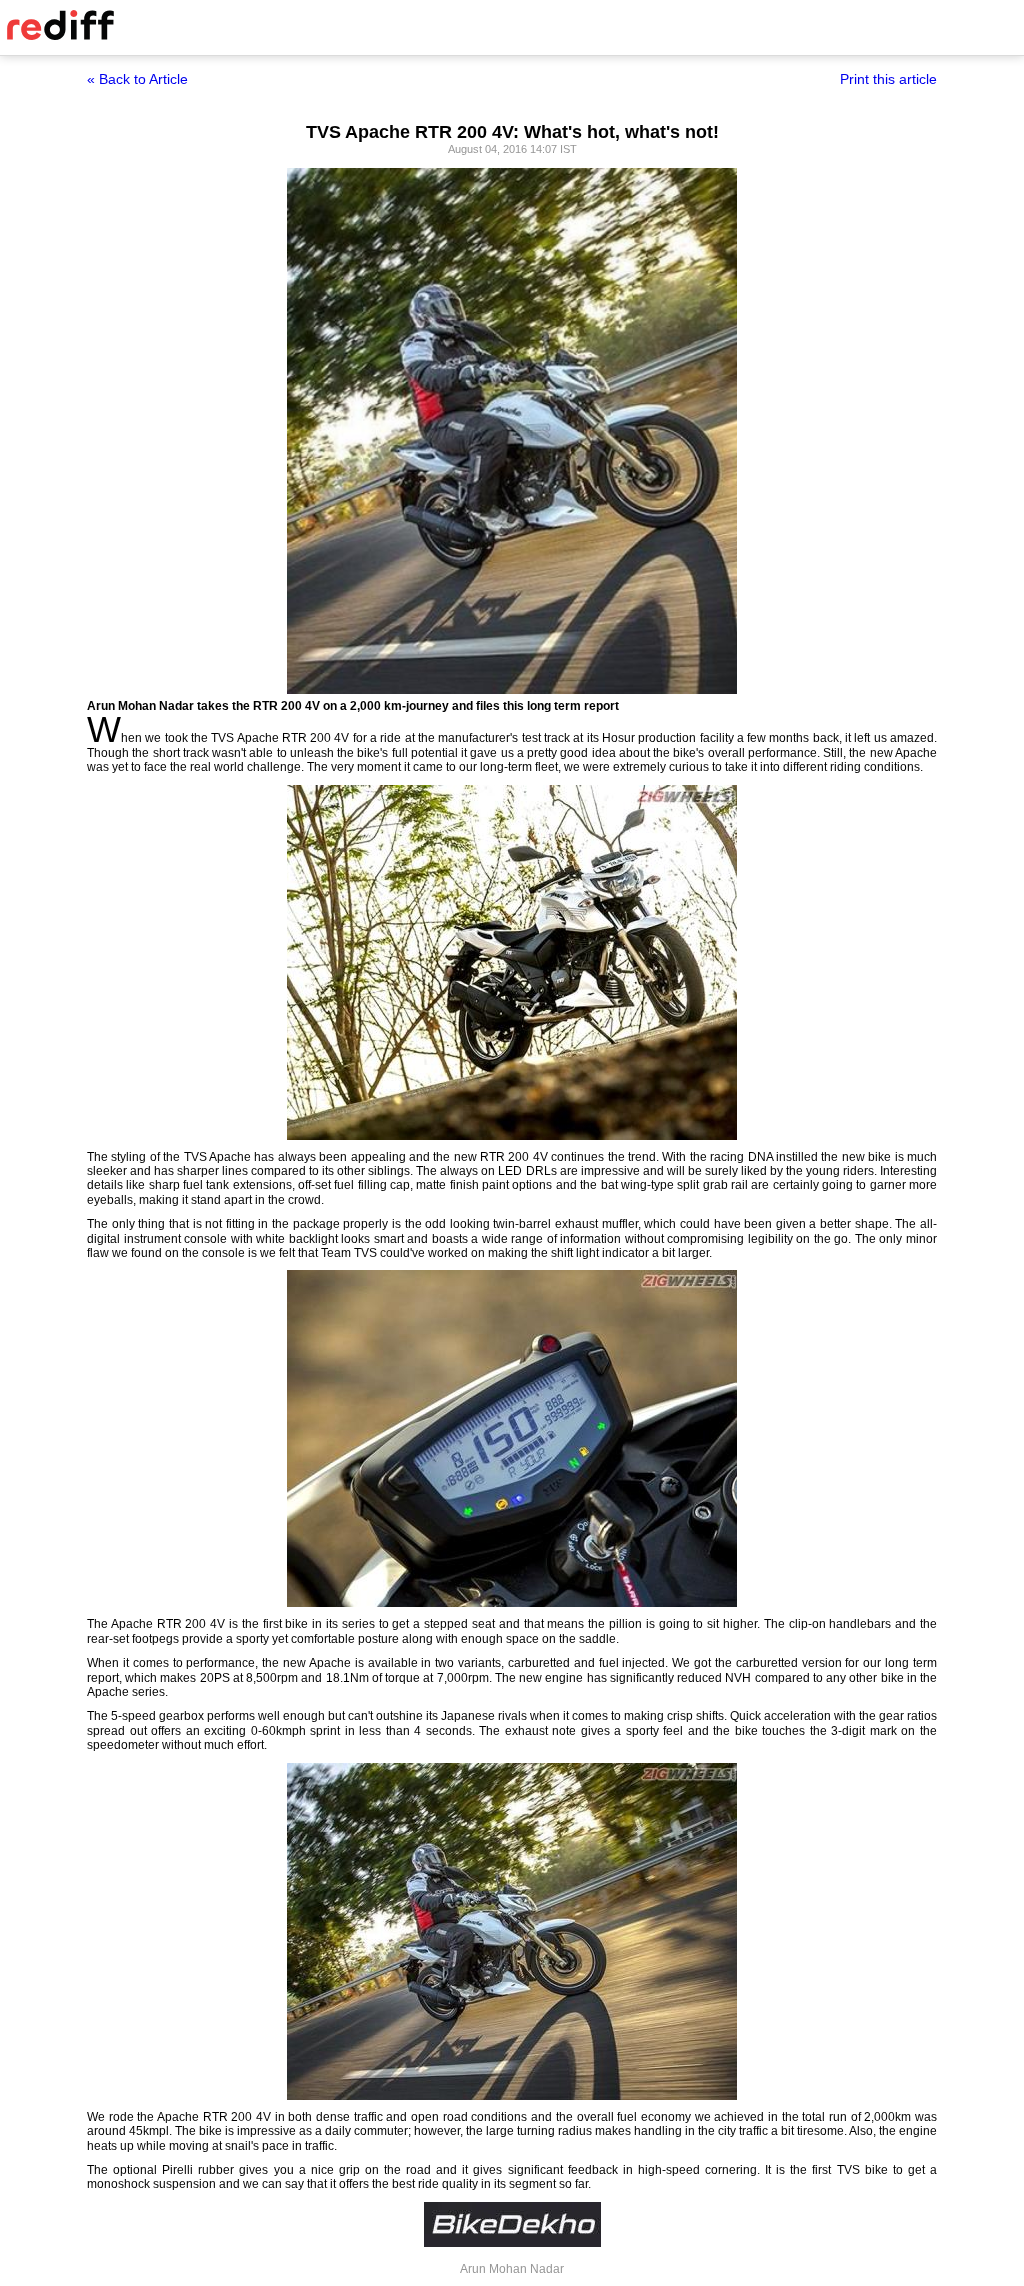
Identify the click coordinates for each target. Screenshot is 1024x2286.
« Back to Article (137, 79)
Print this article (888, 79)
